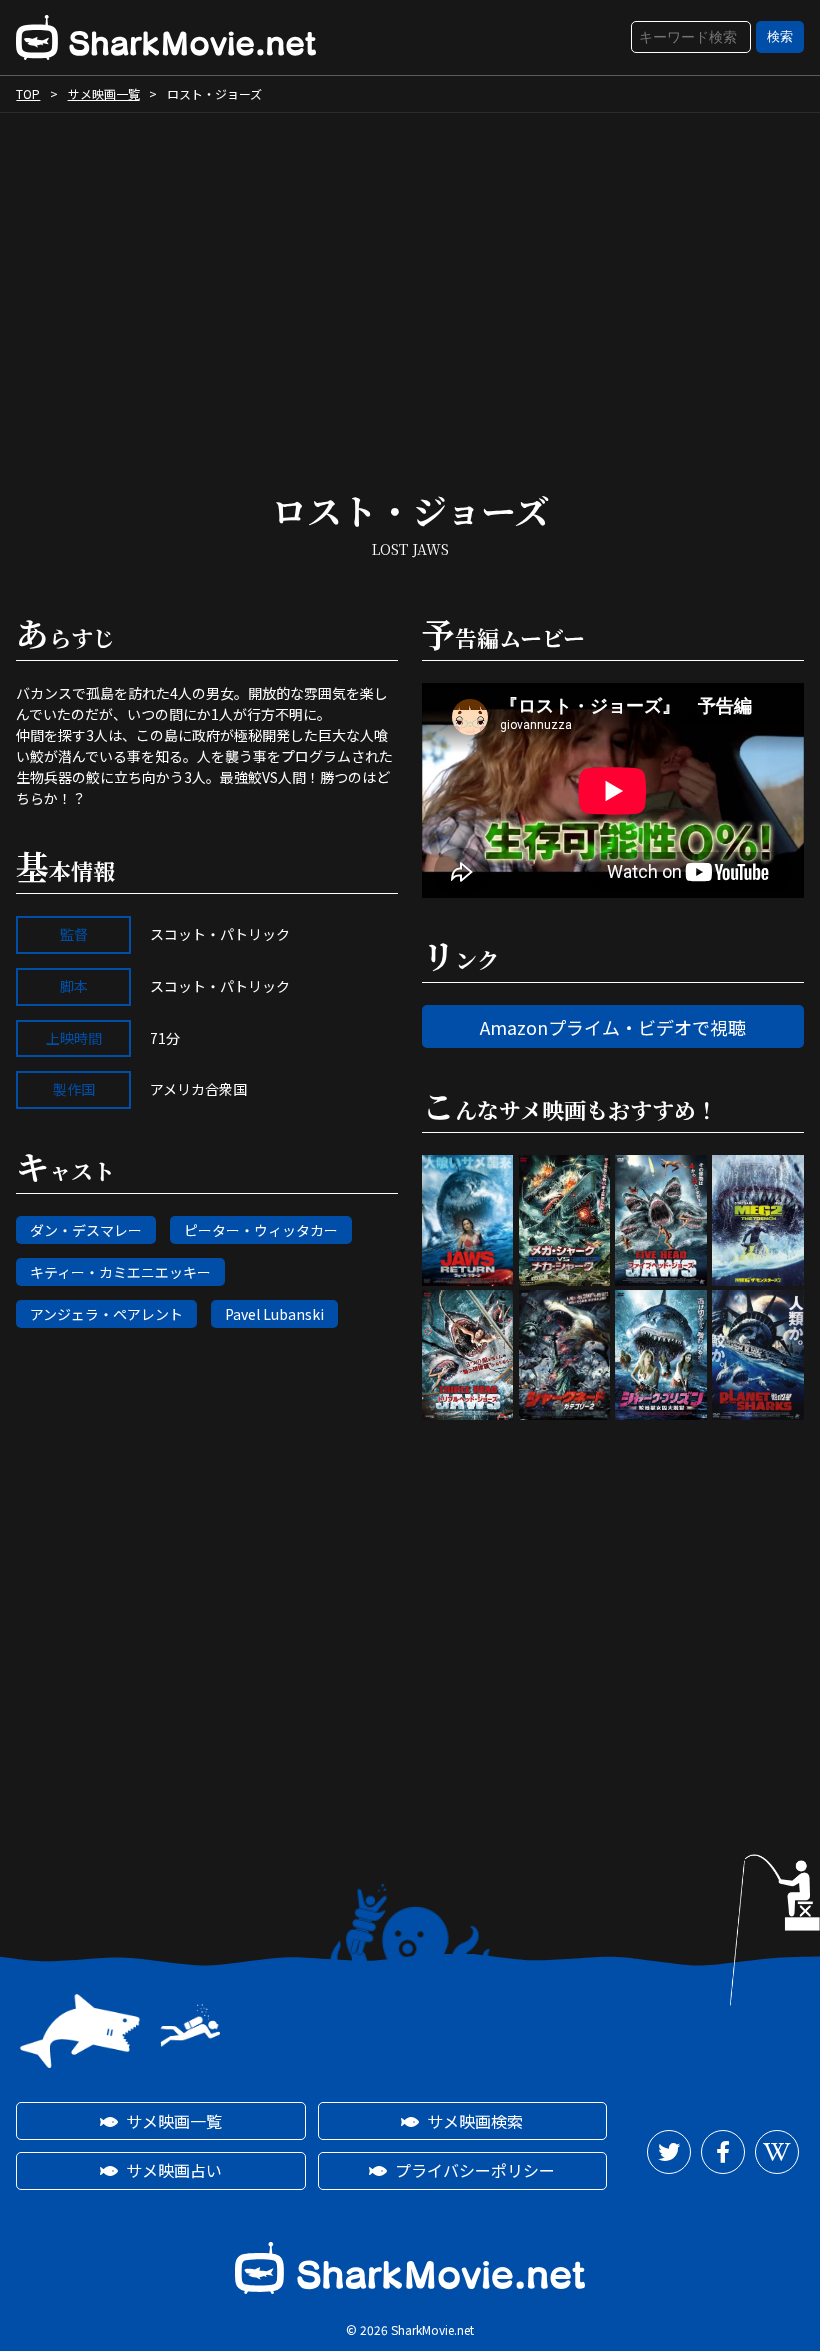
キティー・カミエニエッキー (120, 1272)
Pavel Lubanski (274, 1314)
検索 (780, 36)
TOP (28, 93)
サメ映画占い (174, 2170)
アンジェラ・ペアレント (106, 1314)
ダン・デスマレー (86, 1230)
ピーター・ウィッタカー (261, 1230)
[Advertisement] (410, 283)
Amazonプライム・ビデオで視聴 (613, 1027)
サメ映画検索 (475, 2121)
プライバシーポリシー (475, 2170)
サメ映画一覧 (104, 93)
